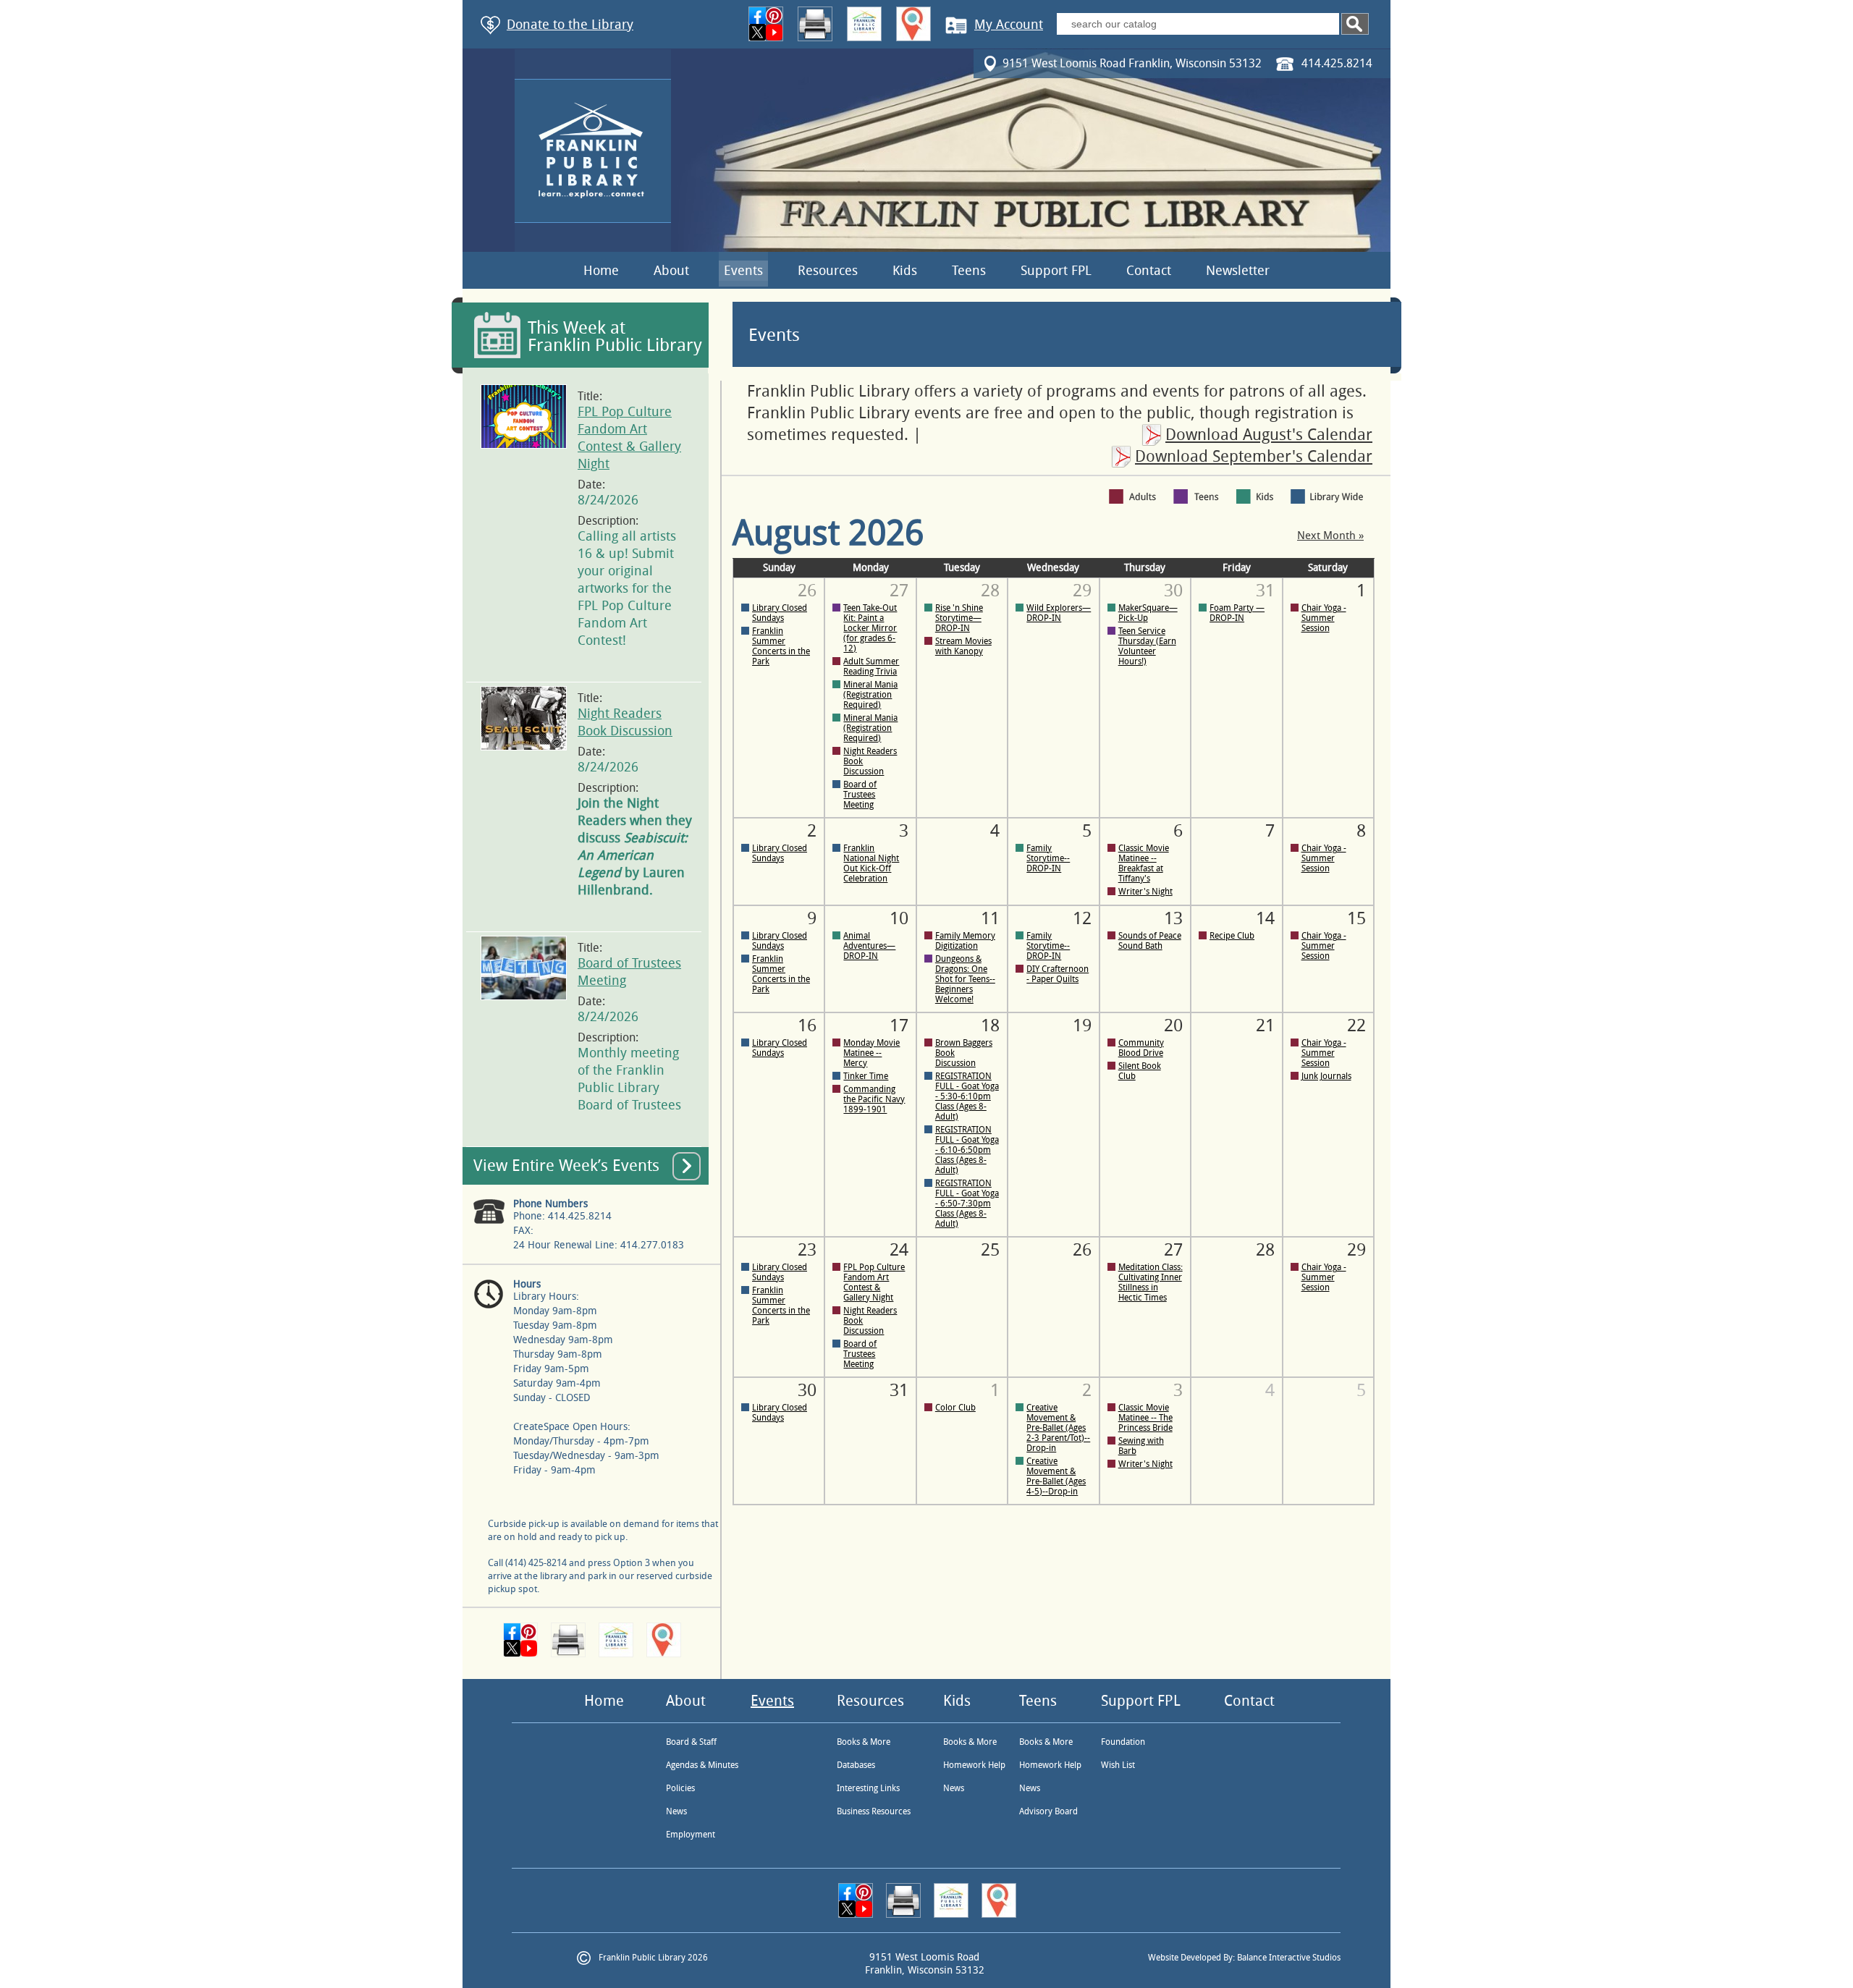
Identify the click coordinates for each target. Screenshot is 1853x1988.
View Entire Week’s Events (566, 1166)
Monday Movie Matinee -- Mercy (871, 1053)
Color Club (955, 1408)
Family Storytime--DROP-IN (1048, 858)
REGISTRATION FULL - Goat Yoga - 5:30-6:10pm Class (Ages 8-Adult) (967, 1096)
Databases (856, 1765)
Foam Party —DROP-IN (1237, 613)
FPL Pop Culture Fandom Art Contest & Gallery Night (874, 1282)
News (676, 1811)
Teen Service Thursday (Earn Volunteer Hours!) (1147, 646)
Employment (691, 1835)
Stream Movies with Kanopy (963, 646)
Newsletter (1238, 271)
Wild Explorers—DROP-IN (1059, 613)
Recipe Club (1232, 936)
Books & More (864, 1742)
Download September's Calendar (1254, 457)
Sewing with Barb (1141, 1446)
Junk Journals (1326, 1076)
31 (899, 1390)
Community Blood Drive (1141, 1048)
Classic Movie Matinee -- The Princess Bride (1145, 1418)
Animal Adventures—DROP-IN (869, 946)
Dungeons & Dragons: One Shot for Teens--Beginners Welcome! (965, 979)
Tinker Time (866, 1076)
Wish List (1118, 1765)
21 (1265, 1025)
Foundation (1123, 1742)
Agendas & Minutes (702, 1765)
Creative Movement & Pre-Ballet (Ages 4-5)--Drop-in (1056, 1476)
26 (1082, 1250)
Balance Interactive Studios (1289, 1958)
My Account (1009, 25)
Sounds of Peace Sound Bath (1150, 941)
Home (601, 271)
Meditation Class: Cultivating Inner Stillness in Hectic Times (1151, 1282)
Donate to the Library (570, 25)
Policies (680, 1788)
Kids (905, 271)
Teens (969, 271)
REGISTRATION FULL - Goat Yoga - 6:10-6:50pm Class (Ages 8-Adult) (967, 1150)
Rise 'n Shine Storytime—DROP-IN (959, 618)
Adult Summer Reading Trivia (871, 667)
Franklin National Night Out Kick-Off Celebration (871, 863)
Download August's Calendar (1269, 435)
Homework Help (974, 1765)
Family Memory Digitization (965, 941)
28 (1265, 1250)
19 (1082, 1025)
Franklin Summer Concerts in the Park (781, 646)
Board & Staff (691, 1742)
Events (743, 271)
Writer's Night (1145, 892)
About (671, 271)
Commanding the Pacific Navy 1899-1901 (874, 1099)
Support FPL (1056, 271)
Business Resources (874, 1811)
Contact (1149, 271)
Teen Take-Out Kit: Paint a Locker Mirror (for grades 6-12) (870, 628)
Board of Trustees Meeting (860, 795)
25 (990, 1250)
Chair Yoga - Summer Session (1324, 618)
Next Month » (1330, 536)
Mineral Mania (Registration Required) (870, 695)
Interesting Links (868, 1788)
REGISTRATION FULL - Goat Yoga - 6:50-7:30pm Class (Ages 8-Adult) (967, 1204)
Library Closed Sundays (780, 613)
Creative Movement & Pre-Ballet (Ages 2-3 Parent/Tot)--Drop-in (1058, 1428)
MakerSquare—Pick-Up (1148, 613)
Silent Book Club (1140, 1071)
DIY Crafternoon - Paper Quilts (1058, 974)
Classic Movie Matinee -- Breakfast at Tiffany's (1144, 863)
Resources (828, 271)
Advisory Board (1048, 1811)
